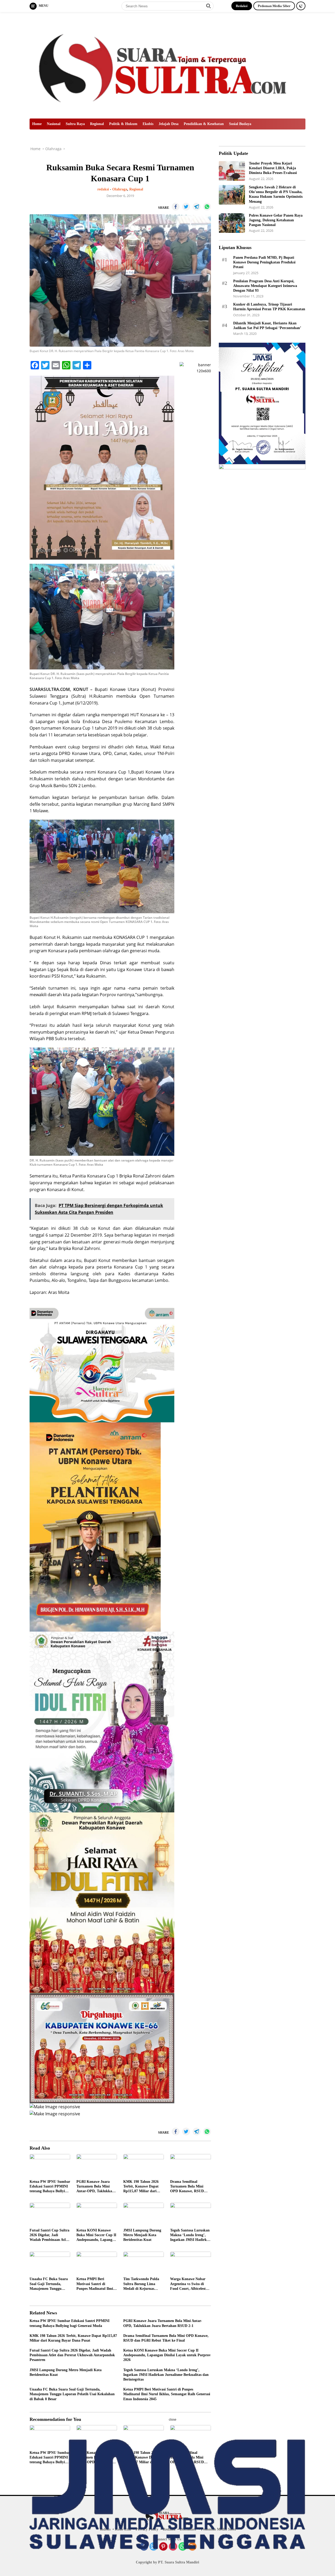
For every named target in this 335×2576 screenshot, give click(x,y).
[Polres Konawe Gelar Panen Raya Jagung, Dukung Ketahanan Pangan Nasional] (232, 223)
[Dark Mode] (301, 6)
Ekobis (148, 124)
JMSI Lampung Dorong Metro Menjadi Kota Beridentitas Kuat (142, 2235)
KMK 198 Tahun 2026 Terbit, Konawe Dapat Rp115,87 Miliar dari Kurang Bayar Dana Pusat (141, 2187)
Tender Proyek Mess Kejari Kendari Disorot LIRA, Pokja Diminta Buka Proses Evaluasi (273, 168)
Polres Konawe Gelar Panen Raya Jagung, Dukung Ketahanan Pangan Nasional (276, 220)
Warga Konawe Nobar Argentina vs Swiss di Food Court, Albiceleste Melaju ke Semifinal (189, 2284)
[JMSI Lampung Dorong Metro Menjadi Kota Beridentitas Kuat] (144, 2214)
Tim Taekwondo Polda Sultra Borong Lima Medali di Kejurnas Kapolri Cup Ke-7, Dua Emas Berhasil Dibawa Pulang (142, 2284)
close (173, 2420)
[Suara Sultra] (167, 65)
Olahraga (120, 189)
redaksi (103, 189)
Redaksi (242, 6)
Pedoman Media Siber (274, 6)
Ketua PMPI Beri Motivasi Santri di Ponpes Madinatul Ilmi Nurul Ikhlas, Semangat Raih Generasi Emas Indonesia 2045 (95, 2284)
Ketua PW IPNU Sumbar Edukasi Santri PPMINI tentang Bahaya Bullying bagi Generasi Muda (50, 2187)
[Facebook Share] (176, 207)
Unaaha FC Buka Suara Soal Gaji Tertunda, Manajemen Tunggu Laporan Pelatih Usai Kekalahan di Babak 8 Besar (49, 2284)
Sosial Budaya (240, 124)
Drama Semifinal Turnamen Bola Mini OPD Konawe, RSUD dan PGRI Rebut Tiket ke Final (188, 2187)
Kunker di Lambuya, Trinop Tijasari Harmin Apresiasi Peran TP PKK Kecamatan (269, 307)
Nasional (54, 124)
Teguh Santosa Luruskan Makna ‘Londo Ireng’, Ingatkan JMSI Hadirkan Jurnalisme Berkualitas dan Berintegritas (190, 2235)
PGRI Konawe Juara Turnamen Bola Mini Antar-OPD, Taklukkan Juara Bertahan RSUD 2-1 (96, 2187)
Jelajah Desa (169, 124)
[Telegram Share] (197, 207)
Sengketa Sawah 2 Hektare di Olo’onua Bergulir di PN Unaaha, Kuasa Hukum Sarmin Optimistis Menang (276, 194)
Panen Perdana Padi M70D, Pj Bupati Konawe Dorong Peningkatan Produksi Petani (264, 262)
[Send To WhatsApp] (207, 207)
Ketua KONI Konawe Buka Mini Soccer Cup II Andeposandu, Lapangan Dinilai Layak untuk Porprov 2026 (96, 2235)
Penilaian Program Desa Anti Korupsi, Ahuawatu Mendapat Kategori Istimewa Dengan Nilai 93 (265, 286)
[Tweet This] (186, 207)
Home (37, 124)
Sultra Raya (75, 124)
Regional (97, 124)
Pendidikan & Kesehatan (204, 124)
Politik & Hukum (123, 124)
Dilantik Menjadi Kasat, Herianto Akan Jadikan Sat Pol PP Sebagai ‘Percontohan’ (267, 326)
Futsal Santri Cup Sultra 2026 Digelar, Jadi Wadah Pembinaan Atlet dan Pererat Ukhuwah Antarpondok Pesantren (49, 2235)
